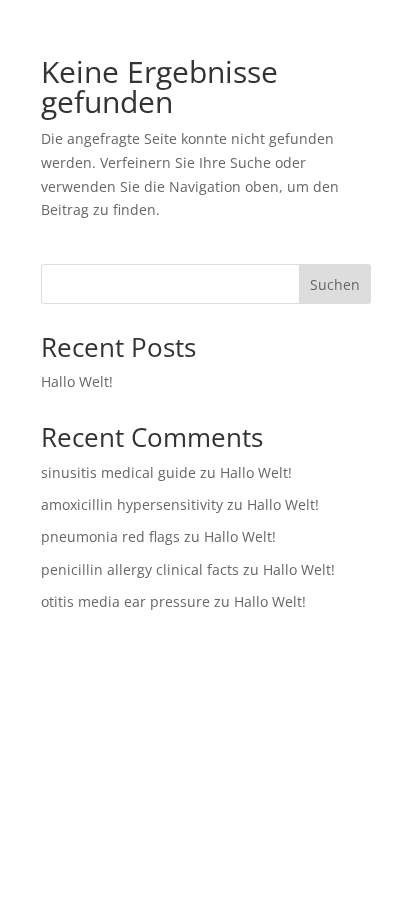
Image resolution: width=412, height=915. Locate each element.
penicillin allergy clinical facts (140, 569)
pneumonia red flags (110, 536)
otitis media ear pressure (125, 601)
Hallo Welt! (77, 381)
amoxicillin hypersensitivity (132, 504)
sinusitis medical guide (118, 472)
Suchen (335, 284)
